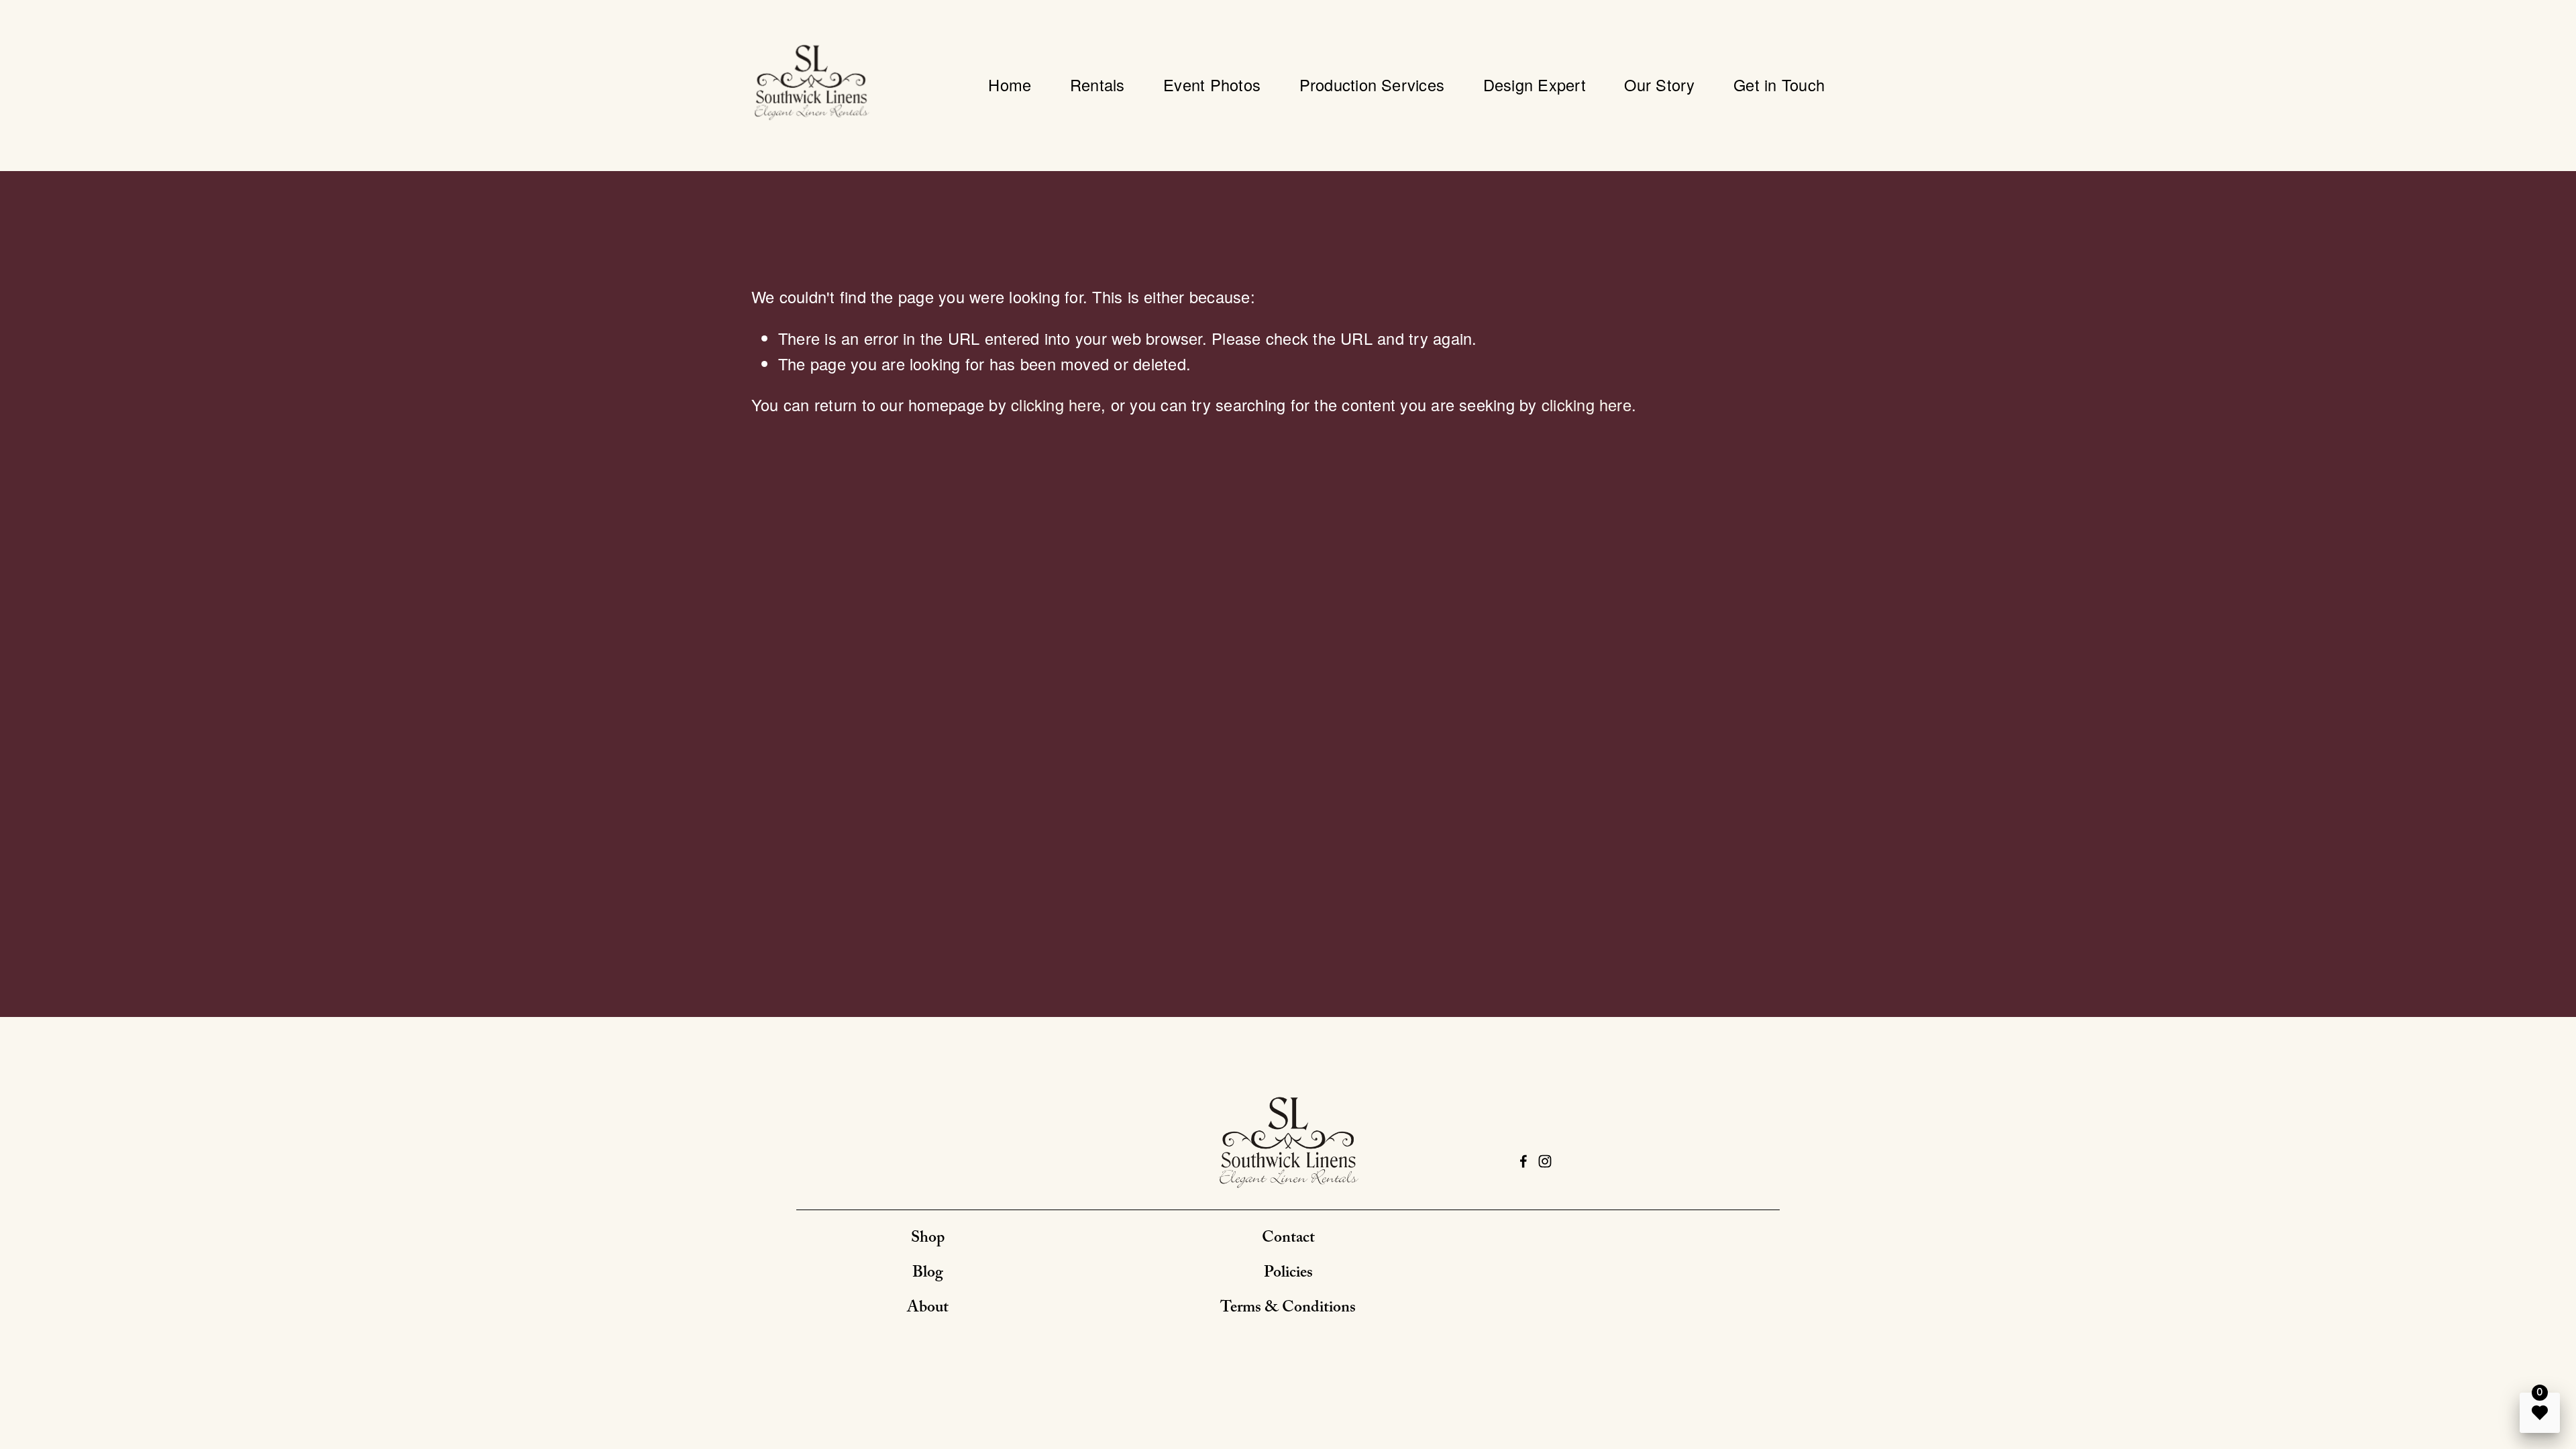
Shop (928, 1239)
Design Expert (1535, 85)
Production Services (1372, 85)
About (928, 1309)
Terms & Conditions (1288, 1309)
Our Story (1659, 85)
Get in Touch (1779, 85)
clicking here (1056, 405)
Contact (1288, 1239)
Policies (1288, 1274)
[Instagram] (1545, 1161)
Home (1010, 85)
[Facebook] (1523, 1161)
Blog (928, 1274)
